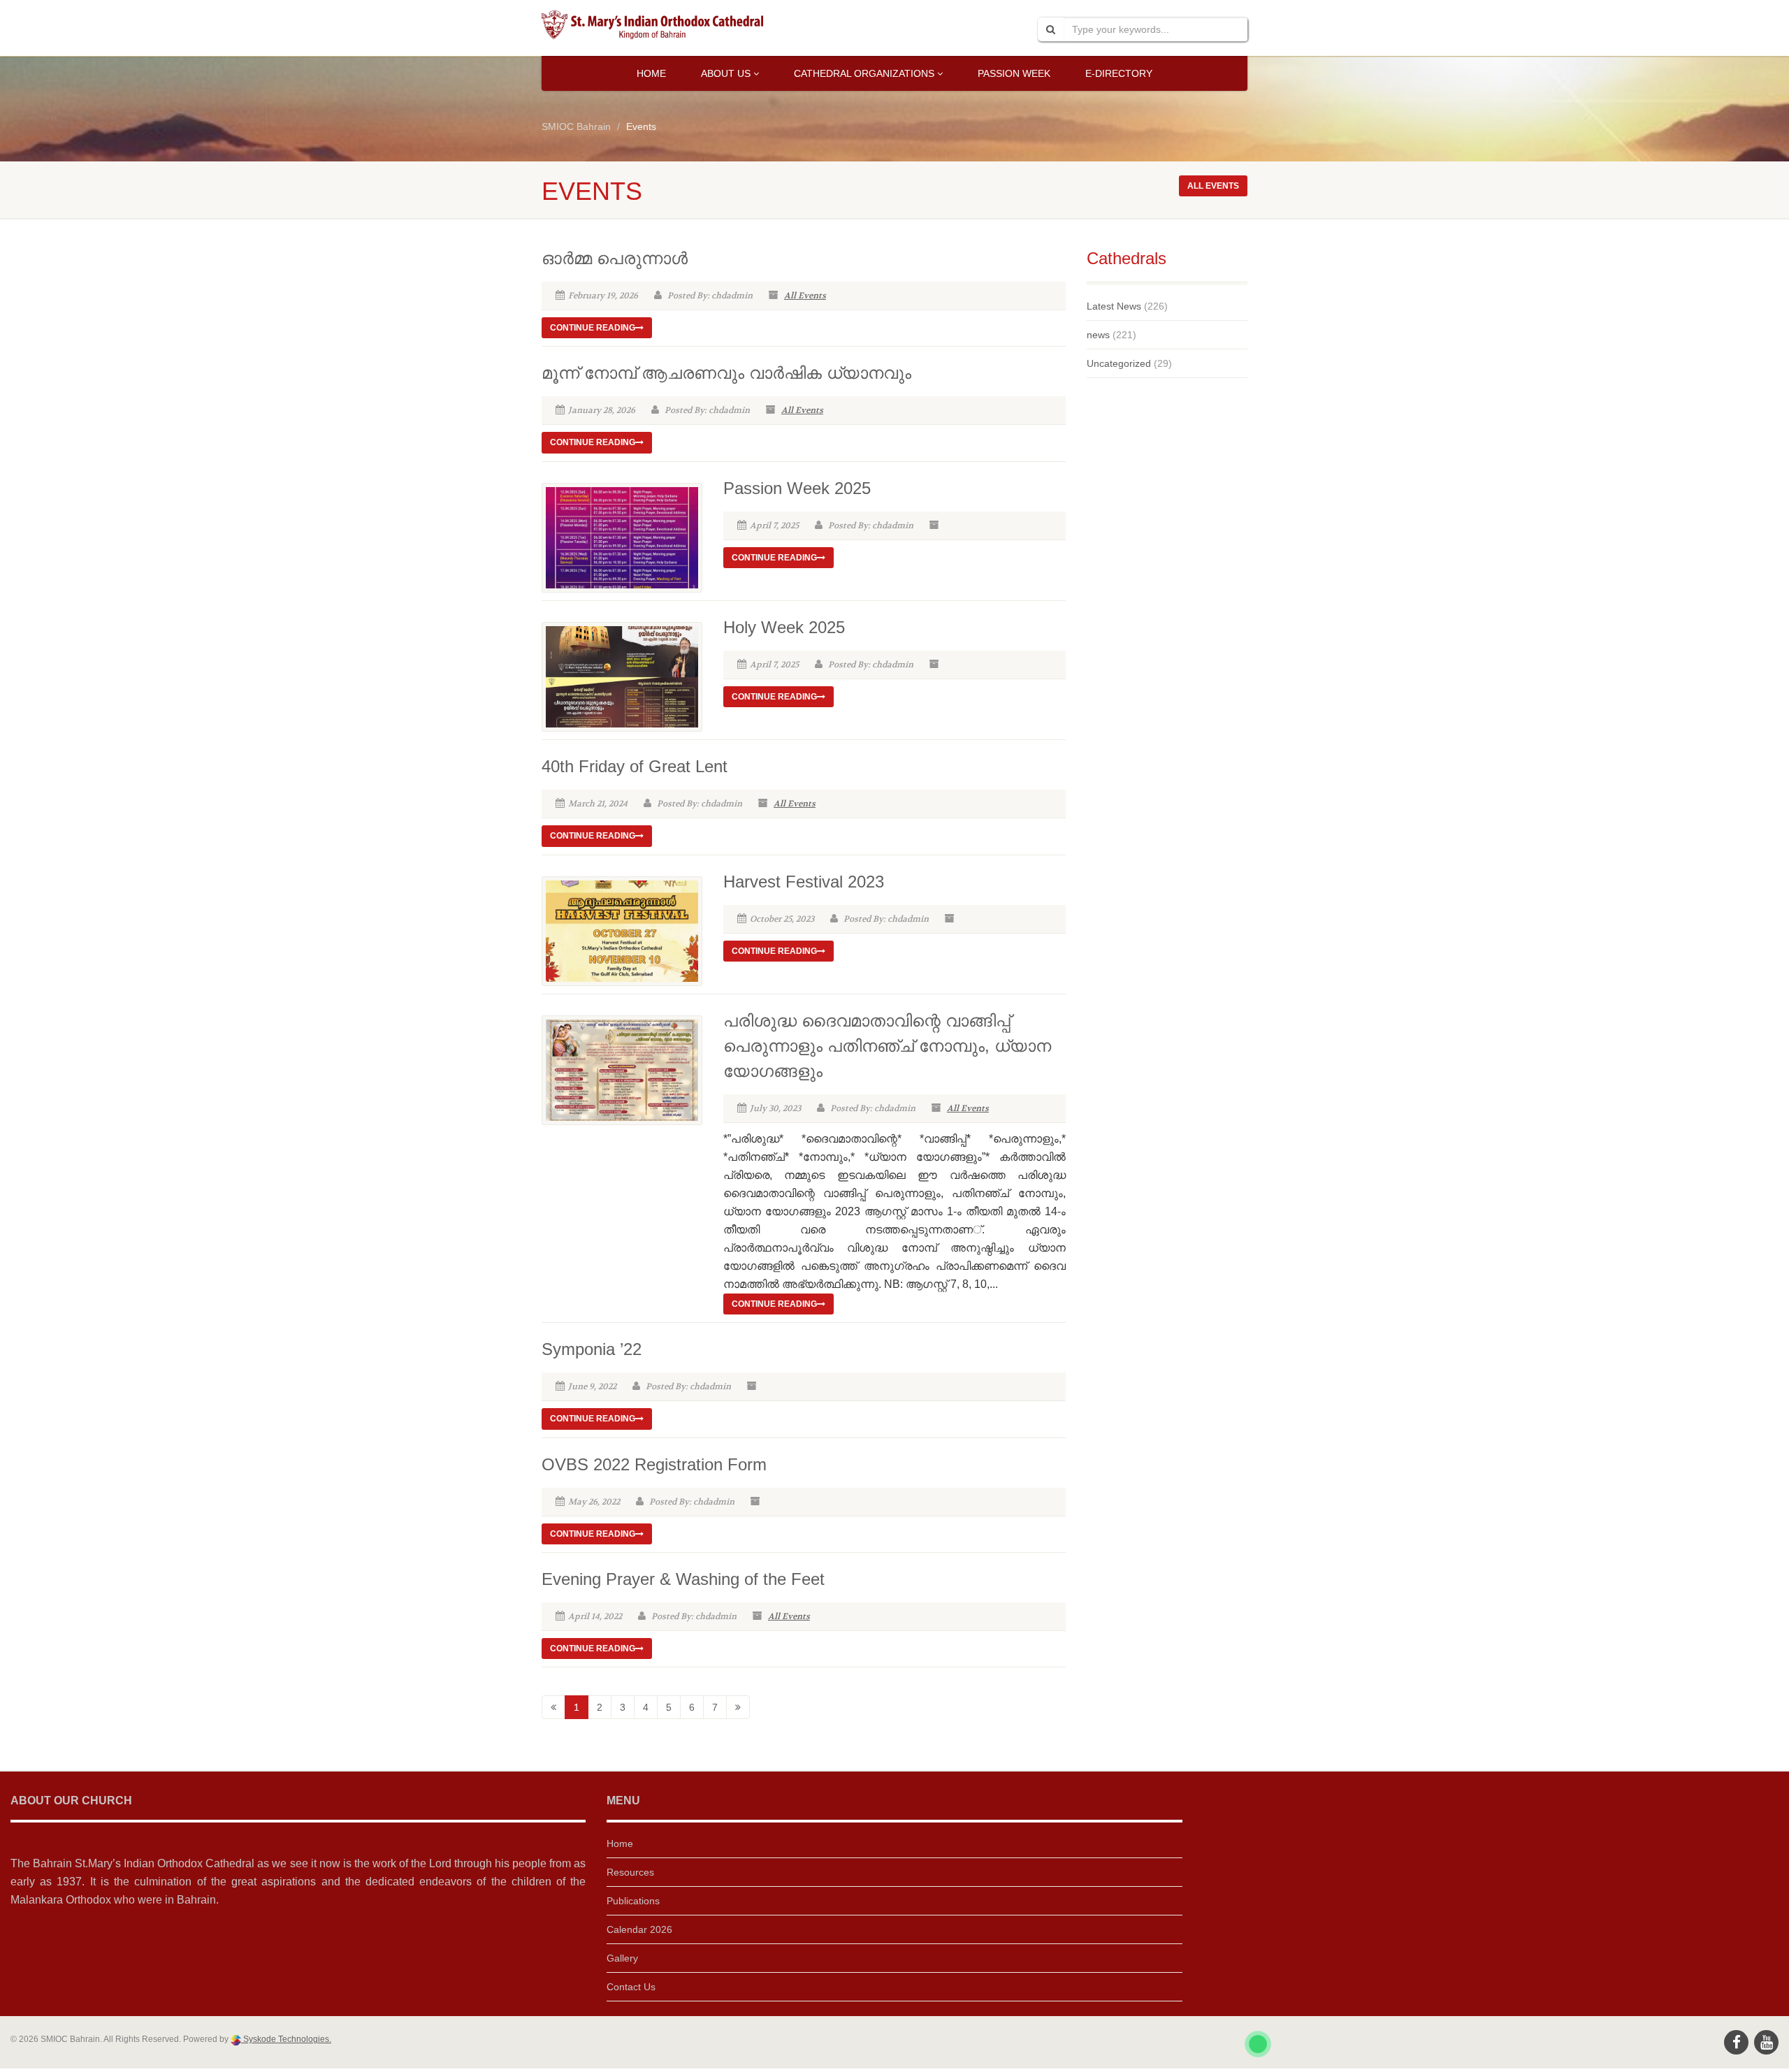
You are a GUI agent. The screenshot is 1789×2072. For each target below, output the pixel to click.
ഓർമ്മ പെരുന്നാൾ (615, 258)
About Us (726, 73)
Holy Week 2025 (784, 627)
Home (651, 73)
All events (1213, 186)
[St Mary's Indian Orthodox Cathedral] (652, 25)
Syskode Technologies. (286, 2039)
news (1098, 335)
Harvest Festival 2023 (804, 882)
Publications (633, 1901)
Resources (630, 1872)
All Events (805, 296)
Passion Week (1014, 73)
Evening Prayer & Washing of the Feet (683, 1579)
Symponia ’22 (592, 1349)
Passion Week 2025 (797, 488)
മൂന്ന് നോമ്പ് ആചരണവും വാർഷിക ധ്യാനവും (726, 373)
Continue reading (593, 328)
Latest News (1114, 306)
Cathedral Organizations (864, 73)
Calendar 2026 (639, 1929)
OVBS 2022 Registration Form (654, 1464)
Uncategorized (1119, 363)
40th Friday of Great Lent (635, 766)
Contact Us (631, 1987)
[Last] (738, 1707)
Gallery (622, 1958)
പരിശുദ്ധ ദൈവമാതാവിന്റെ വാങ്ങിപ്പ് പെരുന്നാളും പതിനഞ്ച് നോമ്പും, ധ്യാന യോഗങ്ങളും (887, 1046)
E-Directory (1119, 73)
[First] (553, 1707)
